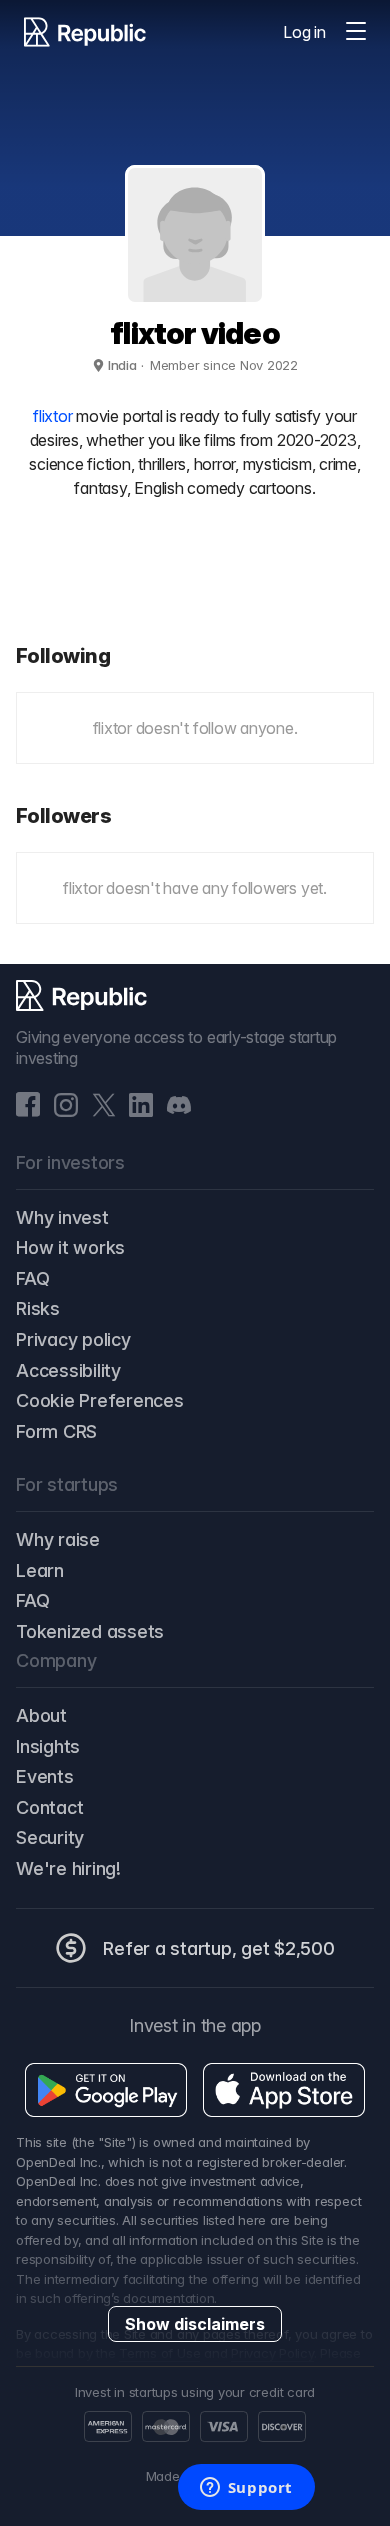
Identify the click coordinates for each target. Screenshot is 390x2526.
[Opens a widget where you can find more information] (246, 2489)
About (41, 1715)
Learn (40, 1570)
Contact (49, 1807)
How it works (70, 1247)
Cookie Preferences (100, 1400)
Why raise (58, 1539)
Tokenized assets (90, 1631)
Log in (304, 32)
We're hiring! (68, 1868)
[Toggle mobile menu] (356, 32)
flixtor (52, 416)
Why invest (62, 1217)
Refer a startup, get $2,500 (219, 1948)
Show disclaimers (195, 2324)
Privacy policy (73, 1339)
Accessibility (68, 1370)
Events (45, 1776)
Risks (38, 1308)
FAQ (32, 1278)
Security (50, 1837)
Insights (48, 1746)
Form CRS (56, 1431)
